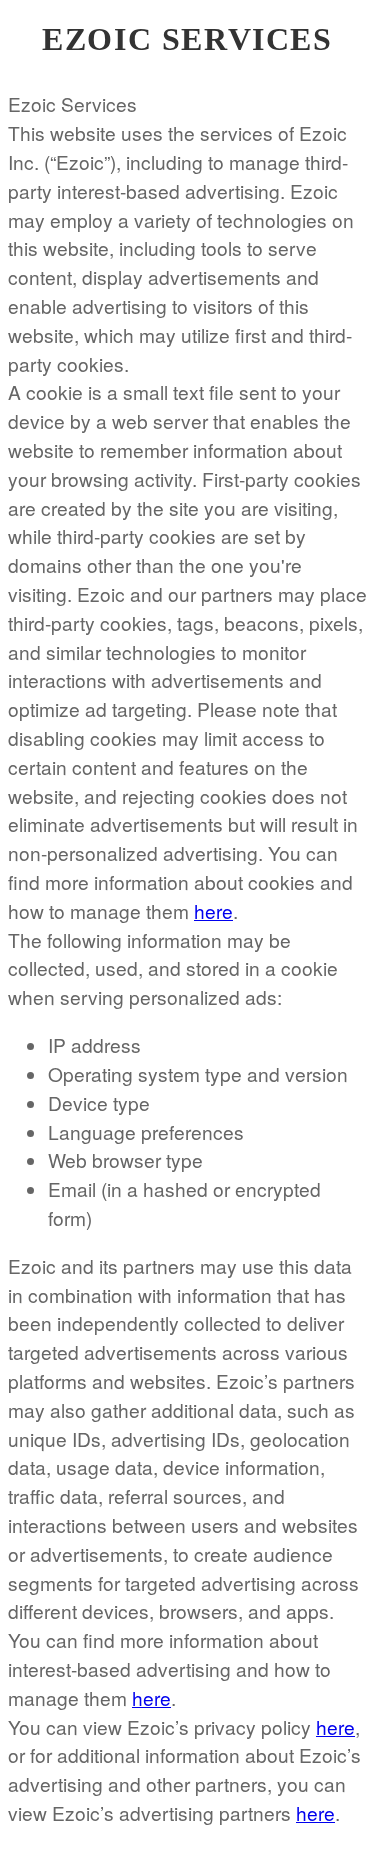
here (213, 910)
